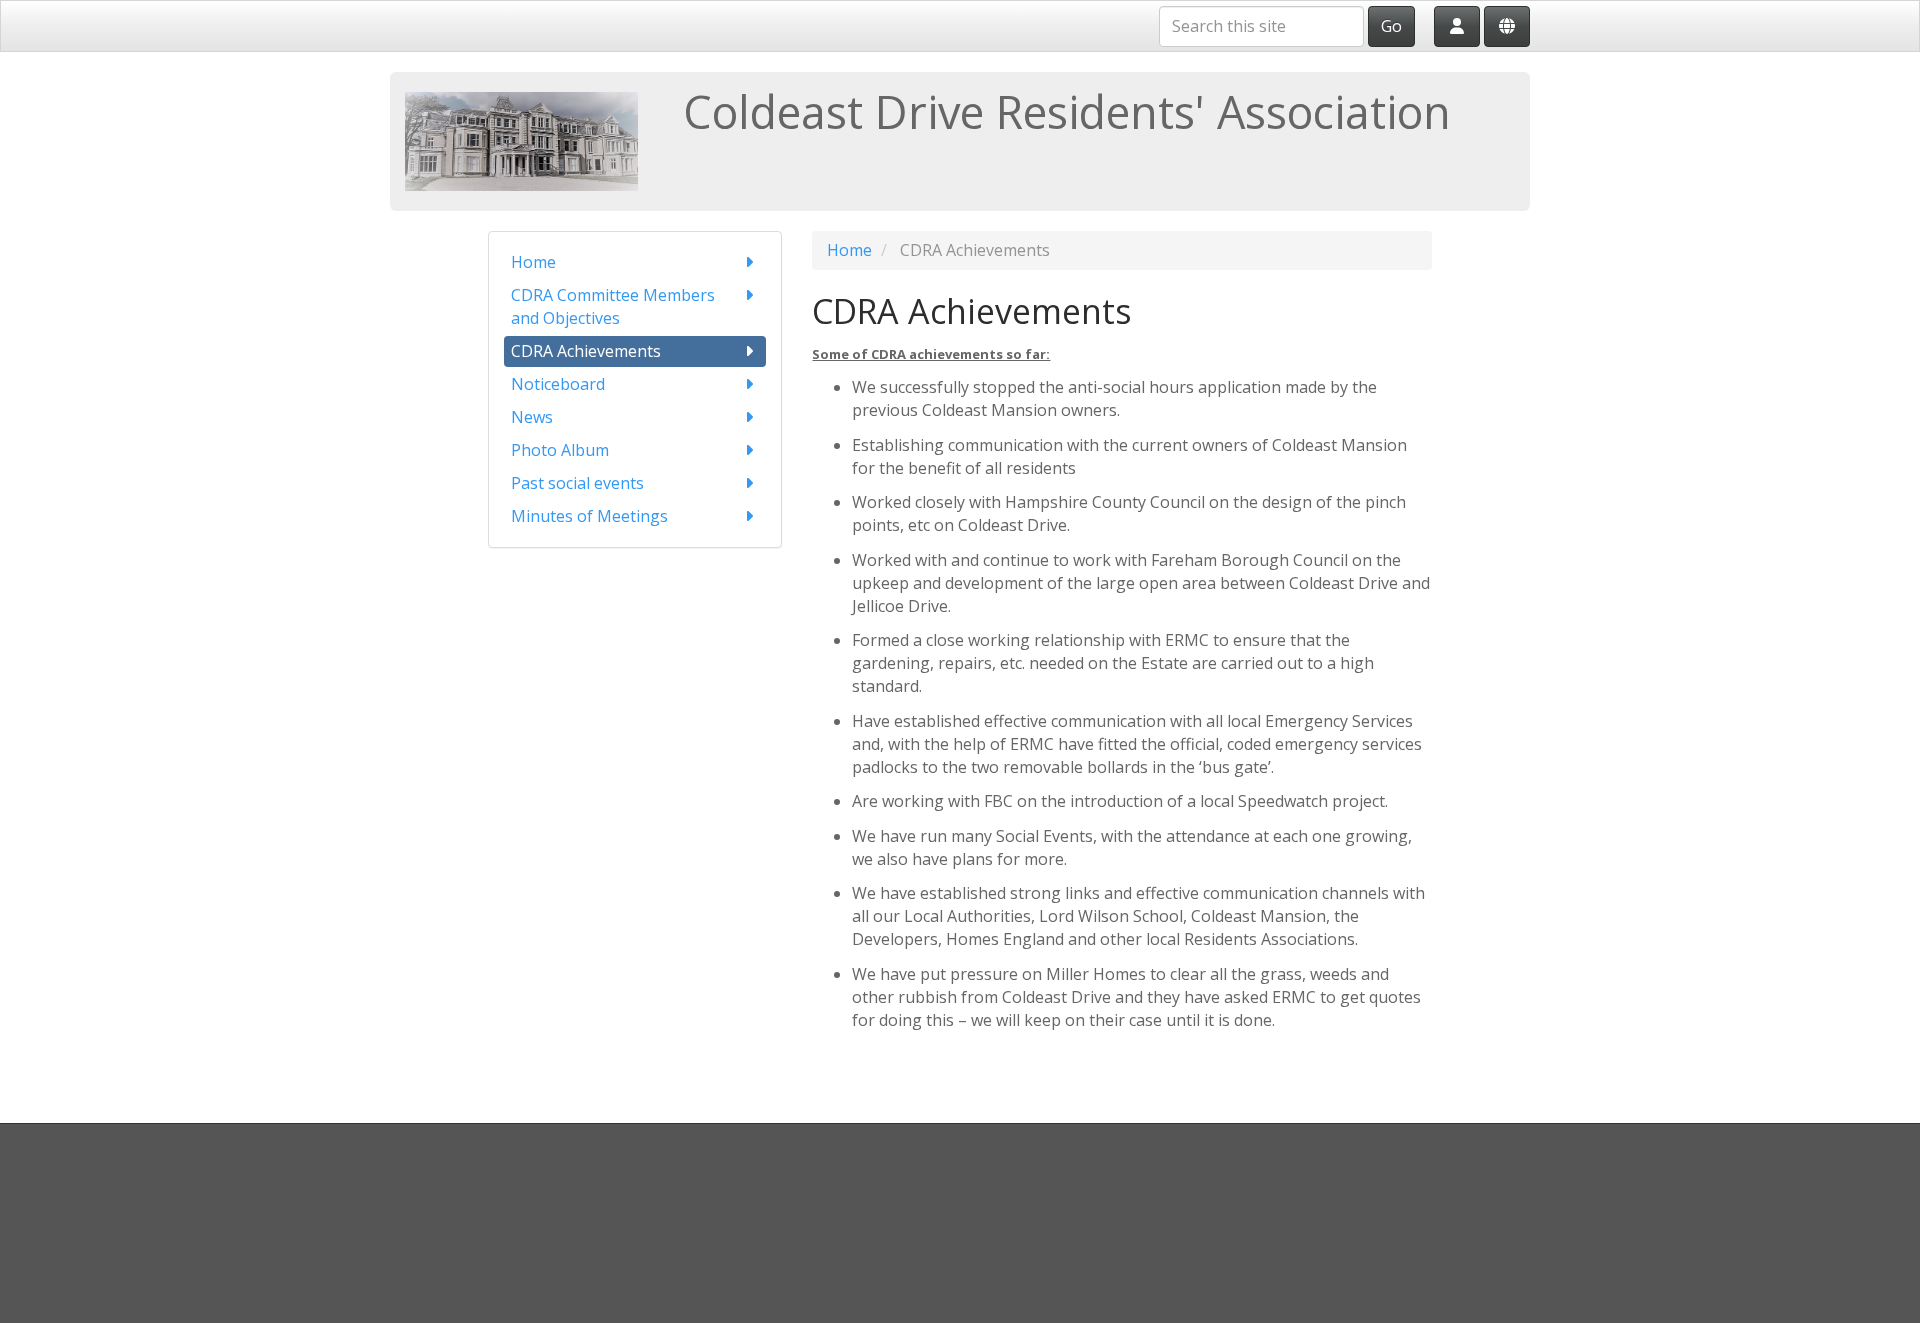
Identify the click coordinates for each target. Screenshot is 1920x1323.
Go (1391, 26)
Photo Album (560, 450)
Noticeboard (558, 384)
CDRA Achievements (586, 351)
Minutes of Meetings (589, 516)
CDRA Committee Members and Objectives (613, 306)
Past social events (577, 483)
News (532, 417)
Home (533, 262)
